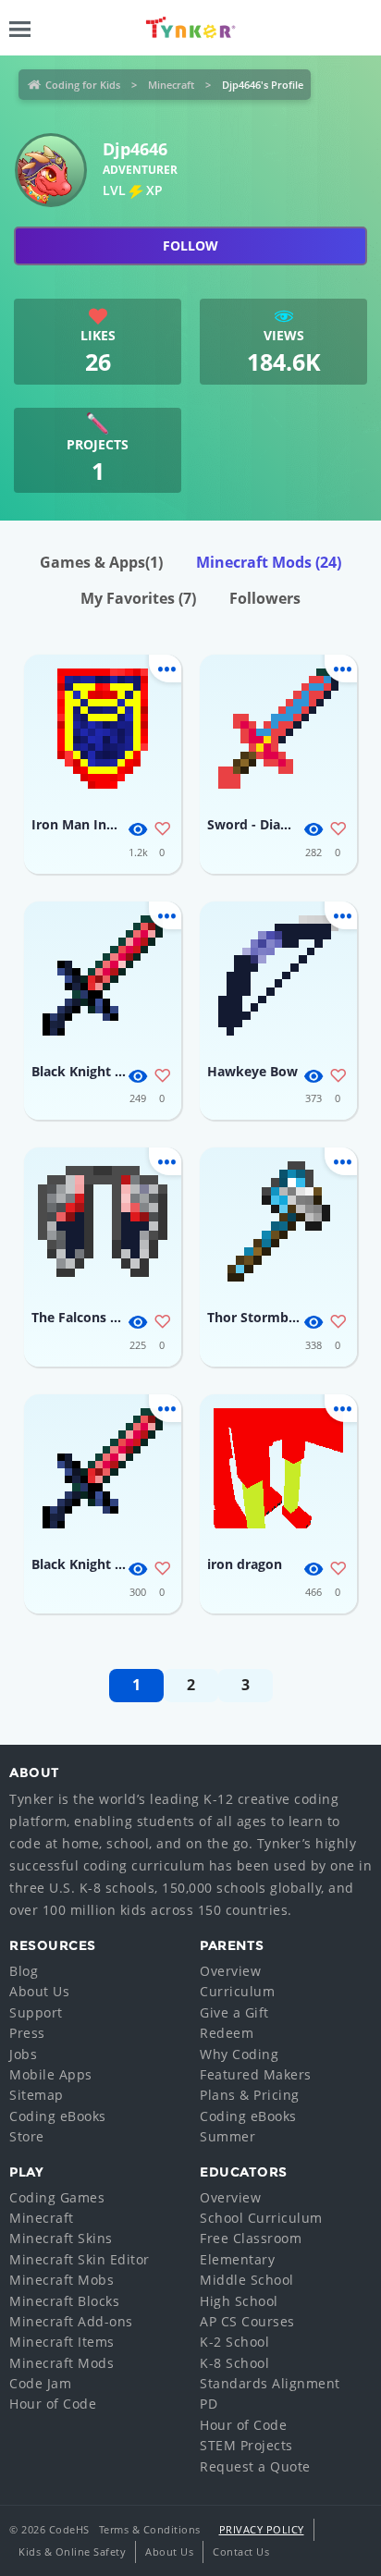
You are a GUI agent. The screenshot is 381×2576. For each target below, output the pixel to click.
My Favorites (138, 598)
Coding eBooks (58, 2116)
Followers (265, 598)
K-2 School (234, 2342)
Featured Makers (256, 2074)
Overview (230, 1971)
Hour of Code (53, 2404)
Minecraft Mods (269, 562)
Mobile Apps (51, 2074)
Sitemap (37, 2095)
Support (36, 2012)
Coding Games (57, 2197)
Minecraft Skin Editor (80, 2259)
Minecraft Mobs (61, 2280)
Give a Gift (234, 2012)
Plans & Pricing (250, 2095)
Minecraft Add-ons (71, 2321)
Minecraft (171, 85)
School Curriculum (261, 2218)
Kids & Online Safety (72, 2551)
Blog (24, 1971)
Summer (227, 2136)
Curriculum (237, 1991)
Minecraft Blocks (64, 2301)
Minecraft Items (62, 2342)
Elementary (237, 2259)
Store (27, 2136)
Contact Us (241, 2551)
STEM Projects (246, 2445)
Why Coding (239, 2054)
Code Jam (40, 2383)
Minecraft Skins (61, 2238)
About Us (39, 1991)
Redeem (227, 2033)
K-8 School (234, 2363)
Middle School (247, 2280)
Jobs (23, 2054)
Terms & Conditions (150, 2529)
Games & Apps (101, 562)
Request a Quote (255, 2466)
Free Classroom (251, 2238)
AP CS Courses (247, 2321)
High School (239, 2301)
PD (209, 2404)
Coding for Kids (83, 85)
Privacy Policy (262, 2529)
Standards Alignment (270, 2383)
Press (27, 2033)
